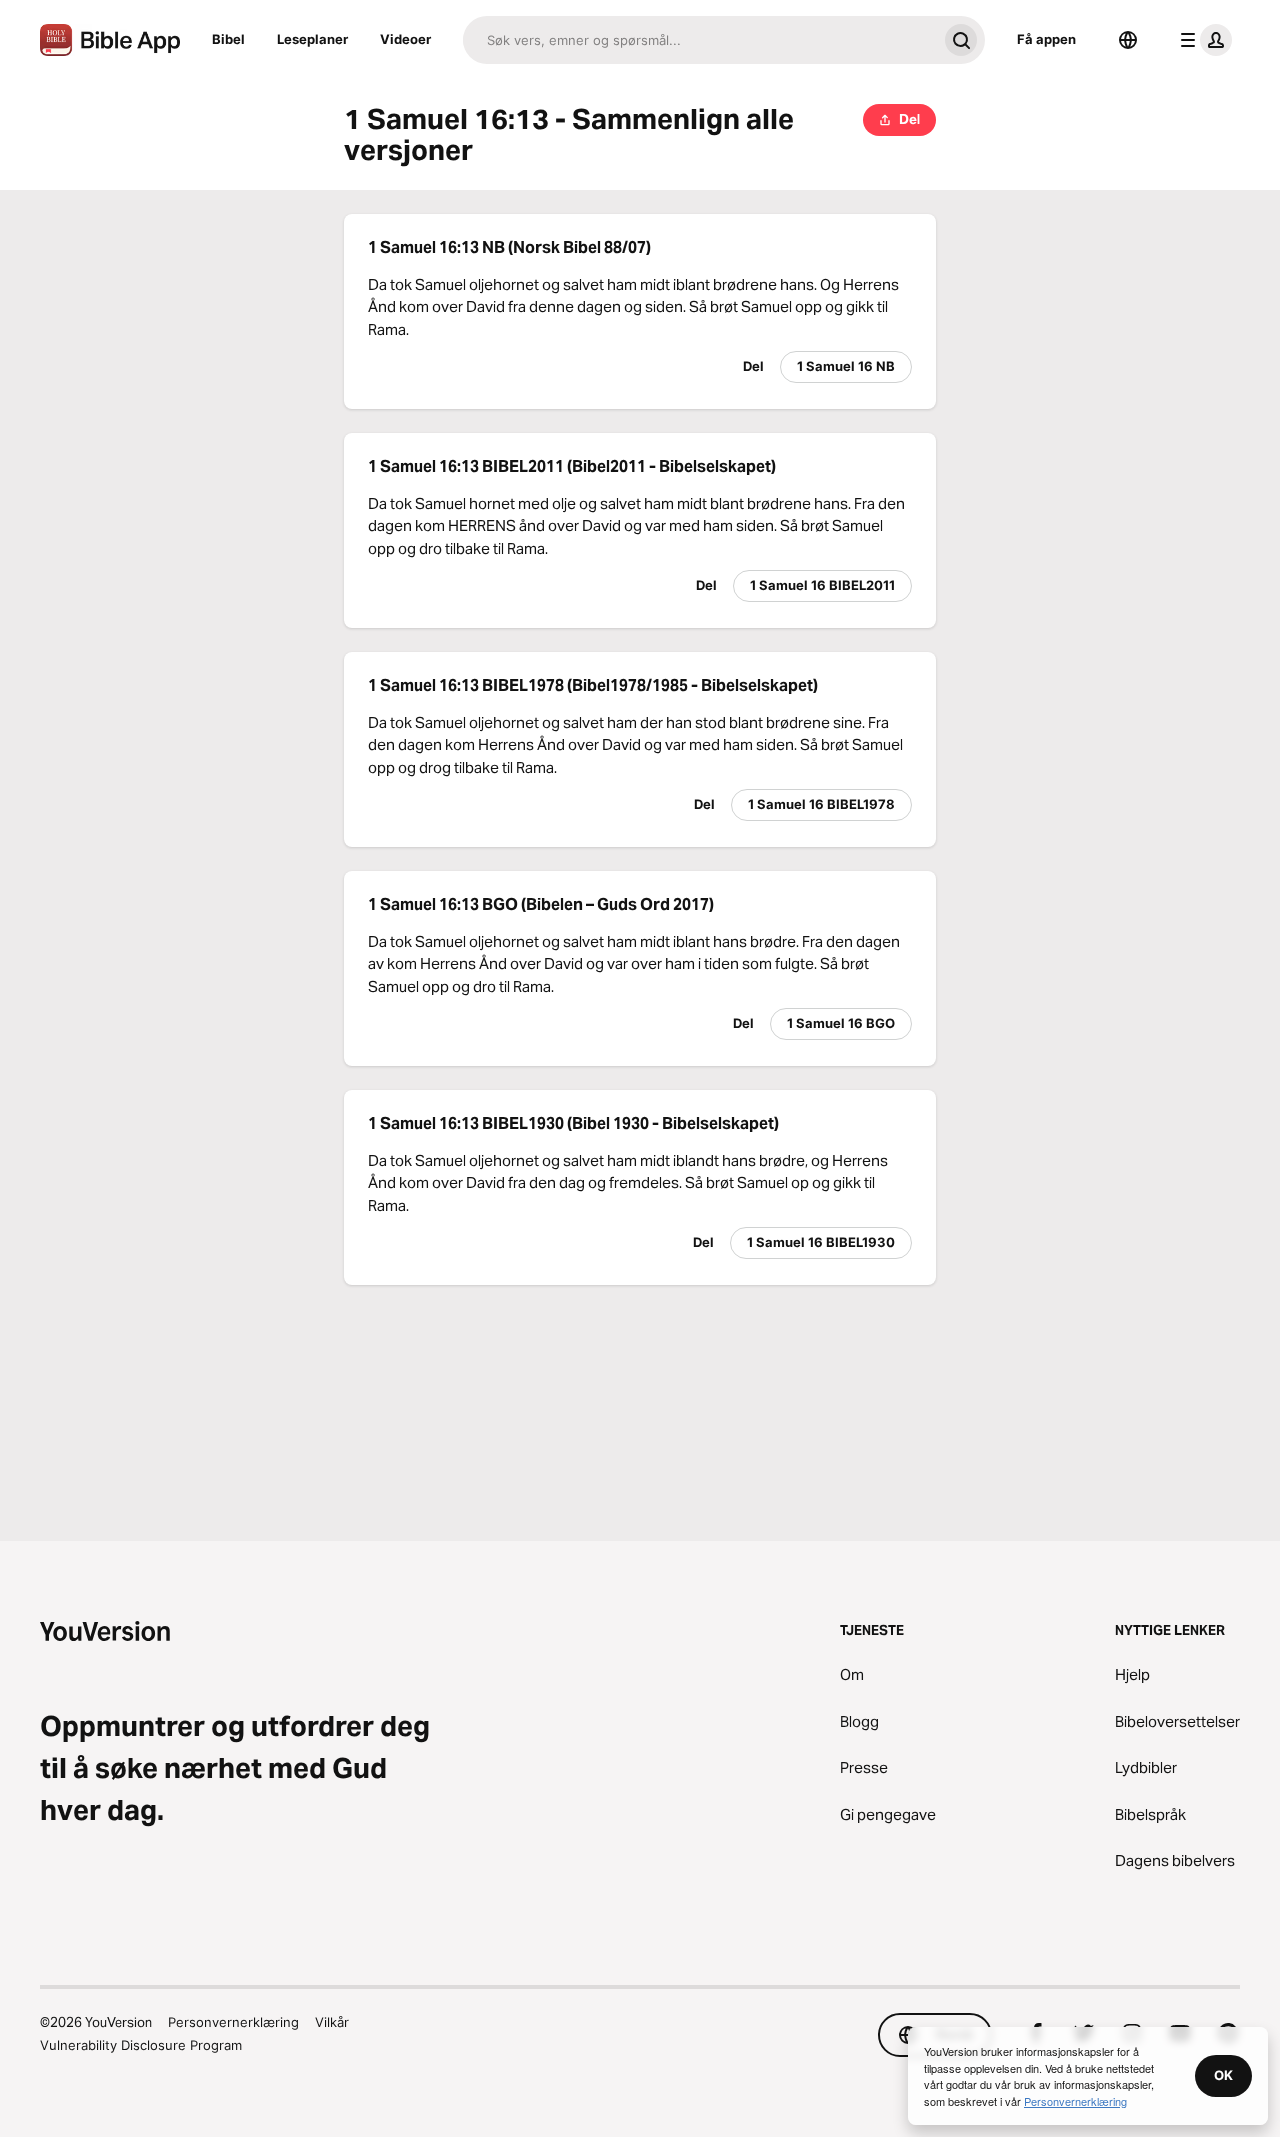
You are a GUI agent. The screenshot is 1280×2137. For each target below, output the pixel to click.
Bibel (228, 39)
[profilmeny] (1202, 40)
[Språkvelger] (1128, 40)
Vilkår (332, 2022)
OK (1223, 2075)
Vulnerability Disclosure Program (141, 2045)
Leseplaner (312, 39)
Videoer (405, 39)
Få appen (1046, 39)
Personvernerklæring (233, 2022)
